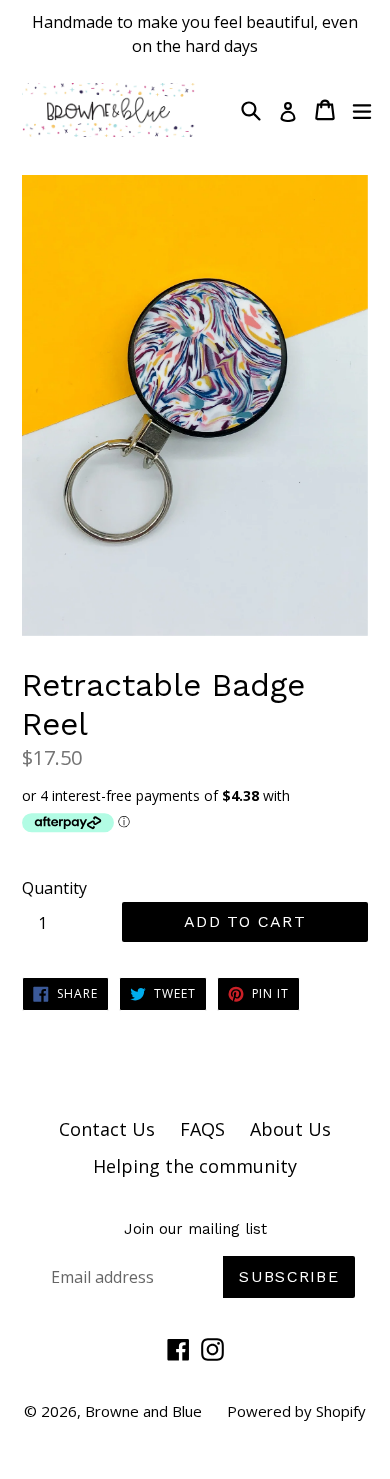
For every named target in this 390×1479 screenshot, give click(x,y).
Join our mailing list (195, 1229)
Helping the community (195, 1166)
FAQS (202, 1129)
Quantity (54, 888)
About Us (290, 1129)
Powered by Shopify (296, 1411)
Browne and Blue (143, 1411)
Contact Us (107, 1129)
